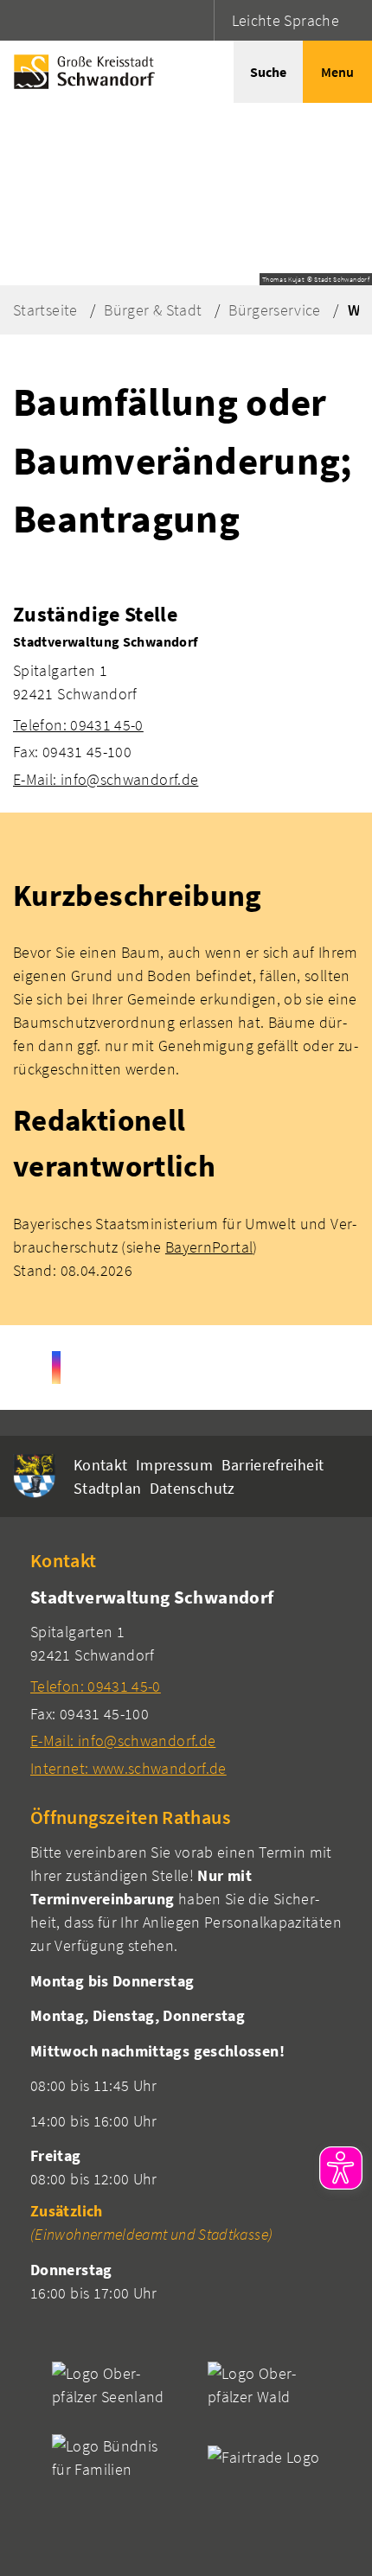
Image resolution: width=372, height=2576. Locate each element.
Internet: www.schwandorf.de (128, 1768)
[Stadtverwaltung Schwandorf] (186, 711)
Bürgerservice (275, 310)
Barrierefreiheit (273, 1465)
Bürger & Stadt (153, 310)
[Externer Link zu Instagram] (56, 1368)
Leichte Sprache (285, 20)
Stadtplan (107, 1488)
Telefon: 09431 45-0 (78, 725)
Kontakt (101, 1465)
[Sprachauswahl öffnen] (199, 20)
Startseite (45, 310)
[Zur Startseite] (80, 72)
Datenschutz (192, 1488)
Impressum (174, 1465)
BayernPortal (209, 1247)
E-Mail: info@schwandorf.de (106, 779)
